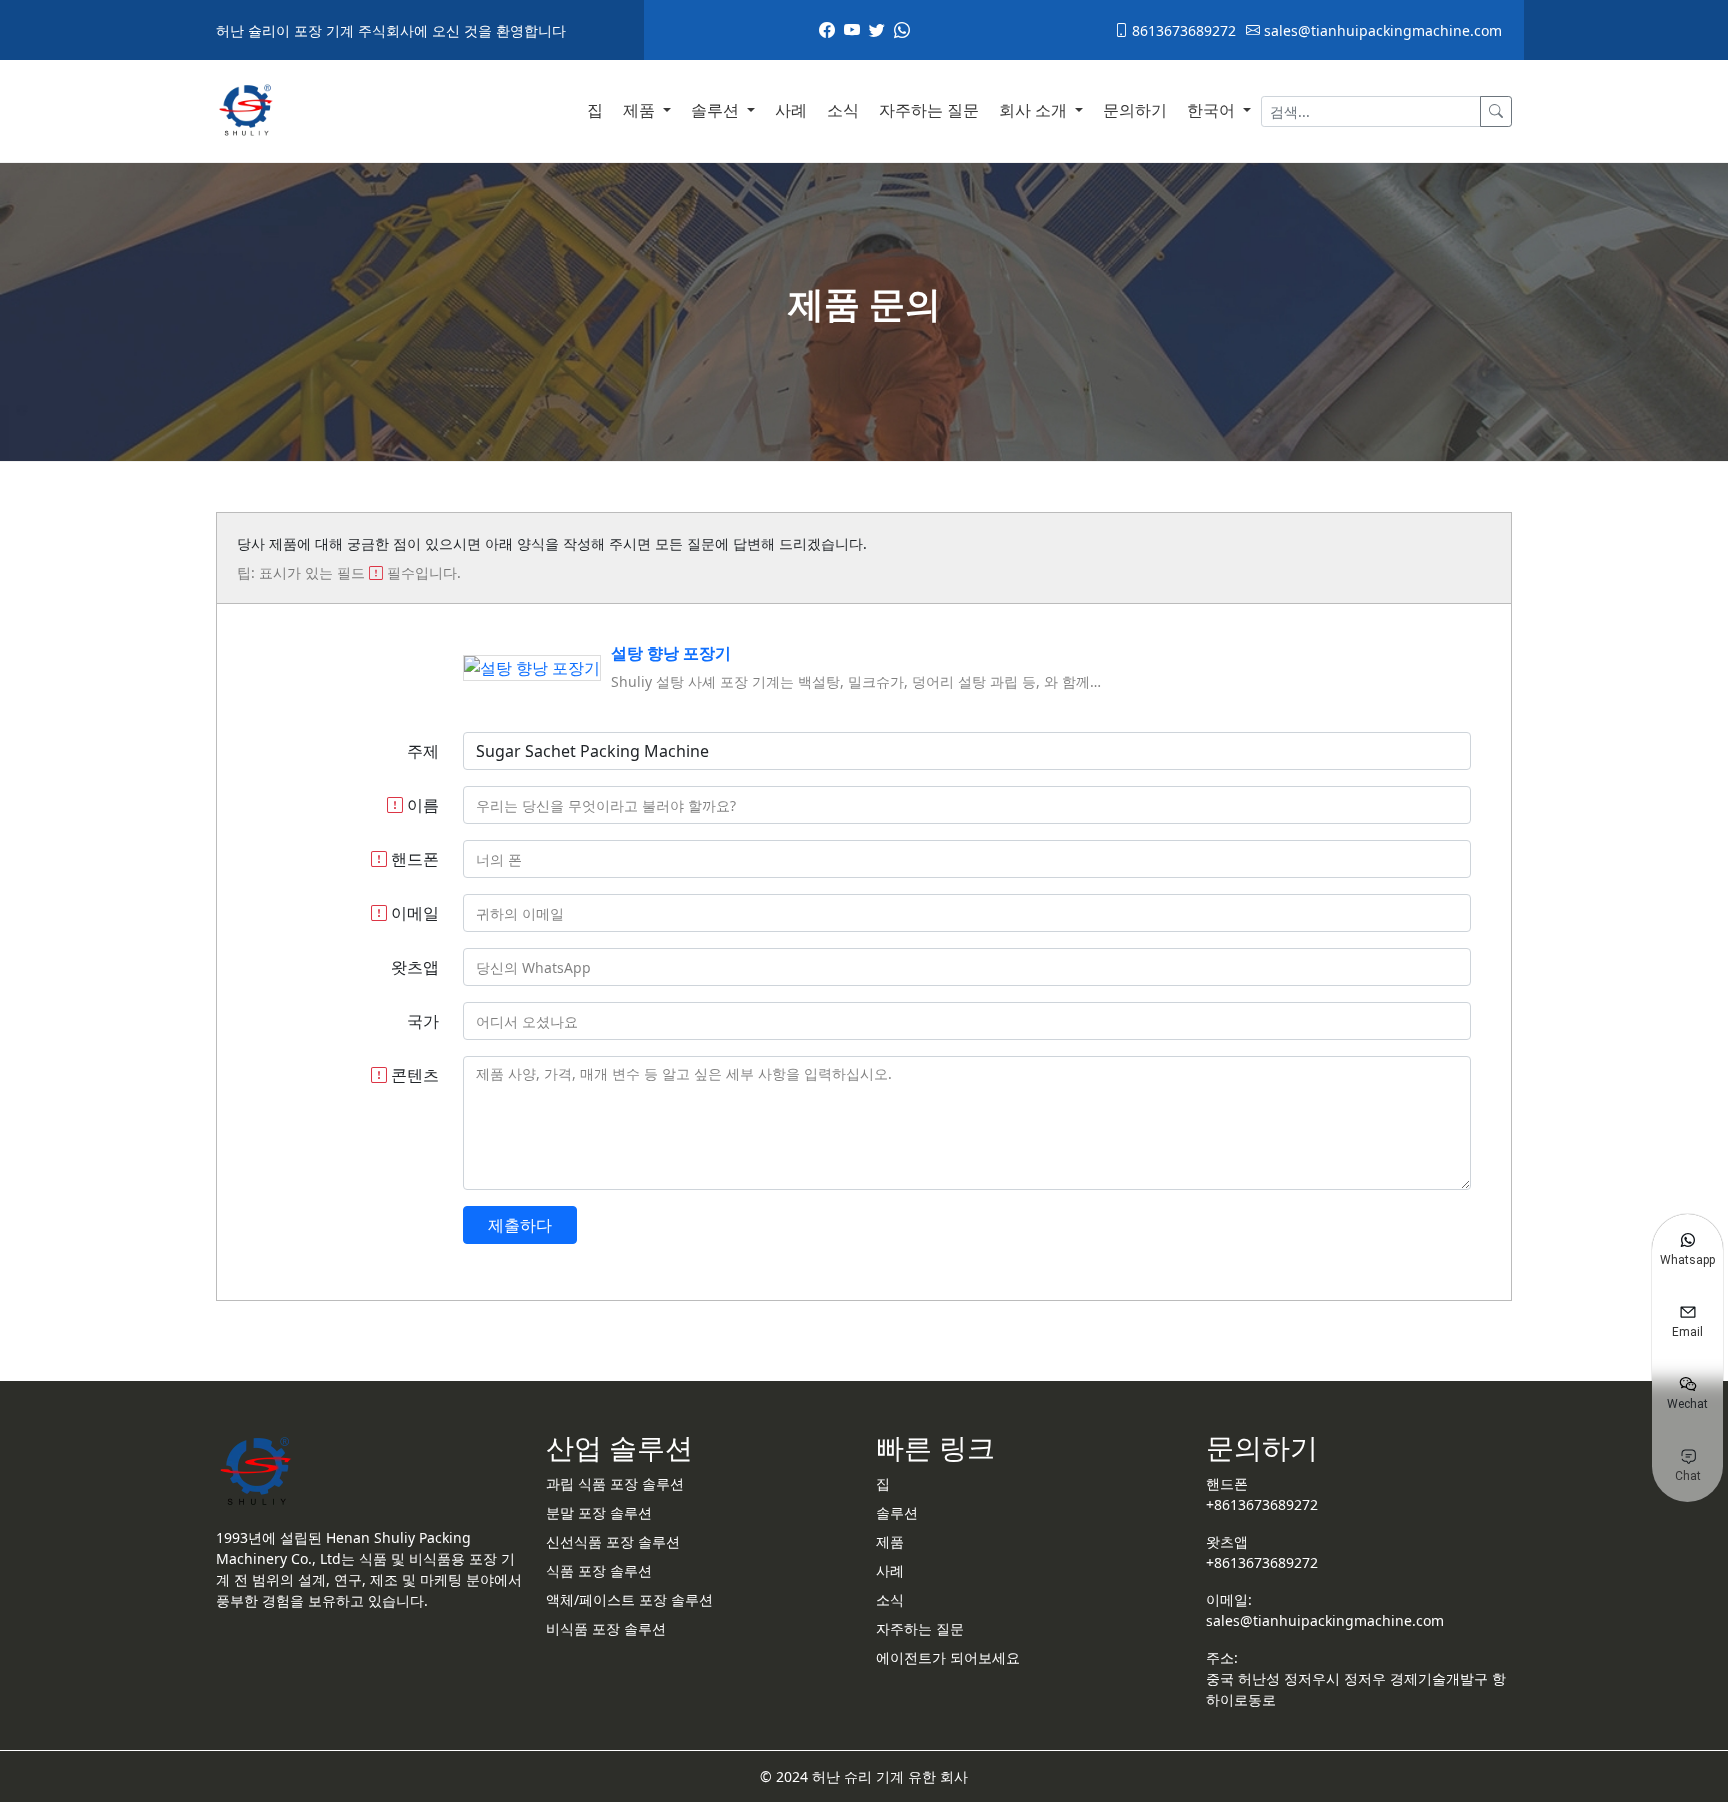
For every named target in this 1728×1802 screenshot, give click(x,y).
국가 (423, 1021)
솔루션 (717, 110)
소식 (843, 110)
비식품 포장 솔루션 (606, 1628)
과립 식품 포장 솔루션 (615, 1483)
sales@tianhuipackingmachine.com (1381, 30)
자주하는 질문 (929, 110)
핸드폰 (413, 859)
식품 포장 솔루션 (599, 1570)
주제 (423, 751)
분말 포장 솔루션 (599, 1512)
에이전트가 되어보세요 (948, 1657)
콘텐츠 (413, 1075)
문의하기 (1135, 110)
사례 (791, 110)
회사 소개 (1035, 110)
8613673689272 (1182, 30)
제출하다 (520, 1225)
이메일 (413, 913)
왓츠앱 (415, 967)
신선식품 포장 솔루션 (613, 1541)
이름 (421, 805)
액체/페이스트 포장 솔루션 (629, 1599)
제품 (641, 110)
